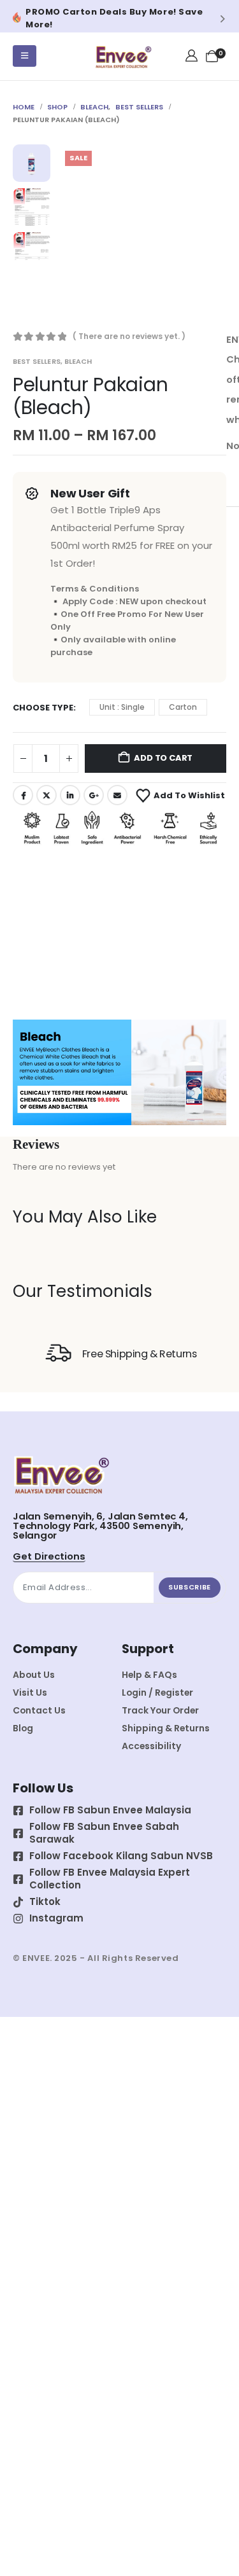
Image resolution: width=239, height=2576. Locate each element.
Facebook (23, 795)
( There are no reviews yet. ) (129, 336)
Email (117, 795)
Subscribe (190, 1587)
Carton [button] (183, 707)
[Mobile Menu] (25, 56)
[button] (16, 18)
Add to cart (163, 758)
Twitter (47, 795)
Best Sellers (37, 361)
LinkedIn (70, 795)
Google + (94, 795)
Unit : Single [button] (122, 707)
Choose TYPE (43, 708)
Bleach (78, 361)
